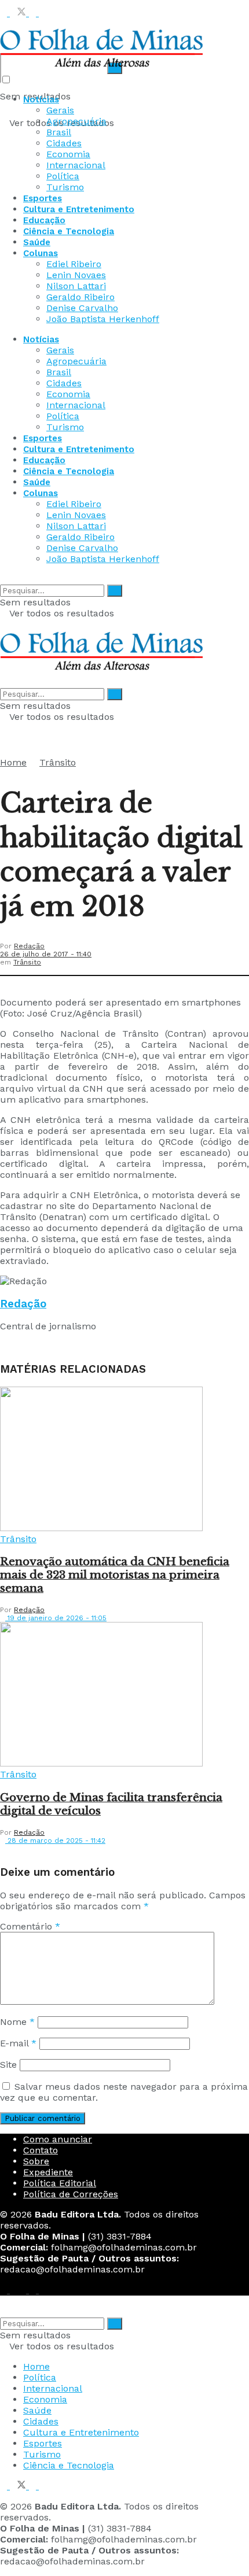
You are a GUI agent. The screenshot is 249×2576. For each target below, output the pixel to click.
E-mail (18, 2043)
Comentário (30, 1926)
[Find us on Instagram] (34, 13)
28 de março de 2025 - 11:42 (55, 1840)
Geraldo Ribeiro (80, 297)
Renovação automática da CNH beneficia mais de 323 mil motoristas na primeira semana (115, 1575)
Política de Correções (71, 2194)
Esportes (43, 198)
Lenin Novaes (76, 275)
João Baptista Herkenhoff (103, 319)
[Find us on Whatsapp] (42, 13)
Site (8, 2065)
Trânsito (58, 762)
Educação (44, 220)
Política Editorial (60, 2183)
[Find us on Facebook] (5, 13)
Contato (41, 2150)
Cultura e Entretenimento (79, 209)
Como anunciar (58, 2139)
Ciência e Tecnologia (69, 231)
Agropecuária (76, 121)
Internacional (76, 165)
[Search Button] (3, 579)
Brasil (59, 132)
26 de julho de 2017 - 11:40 (46, 954)
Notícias (41, 99)
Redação (29, 946)
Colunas (41, 253)
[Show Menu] (3, 624)
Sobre (36, 2161)
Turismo (65, 187)
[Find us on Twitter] (19, 13)
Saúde (37, 242)
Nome (17, 2022)
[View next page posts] (13, 1850)
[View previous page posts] (3, 1850)
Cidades (64, 143)
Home (13, 762)
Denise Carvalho (82, 308)
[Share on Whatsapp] (27, 982)
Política (63, 176)
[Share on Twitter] (15, 982)
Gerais (60, 110)
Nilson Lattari (76, 286)
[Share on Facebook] (3, 982)
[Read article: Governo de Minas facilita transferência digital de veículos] (124, 1695)
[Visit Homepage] (101, 69)
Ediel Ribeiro (74, 264)
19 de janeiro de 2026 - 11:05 (56, 1618)
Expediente (48, 2172)
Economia (68, 154)
